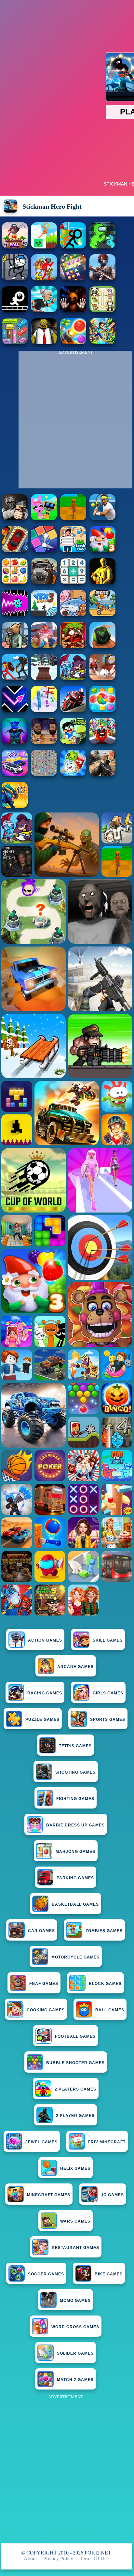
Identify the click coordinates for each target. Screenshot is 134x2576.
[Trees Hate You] (73, 742)
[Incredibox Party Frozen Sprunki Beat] (44, 519)
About (30, 2559)
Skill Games (108, 1640)
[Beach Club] (73, 551)
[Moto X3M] (102, 614)
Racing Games (45, 1693)
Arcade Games (75, 1667)
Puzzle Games (42, 1720)
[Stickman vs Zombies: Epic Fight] (73, 247)
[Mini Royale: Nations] (15, 742)
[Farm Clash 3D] (44, 646)
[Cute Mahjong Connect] (102, 311)
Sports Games (108, 1720)
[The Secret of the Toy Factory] (73, 311)
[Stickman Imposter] (102, 247)
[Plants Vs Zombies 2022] (73, 646)
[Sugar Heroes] (73, 774)
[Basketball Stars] (44, 742)
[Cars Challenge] (15, 774)
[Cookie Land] (102, 710)
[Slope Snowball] (102, 678)
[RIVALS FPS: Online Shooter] (102, 519)
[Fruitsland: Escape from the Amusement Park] (102, 742)
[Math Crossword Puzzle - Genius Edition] (73, 582)
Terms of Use (94, 2559)
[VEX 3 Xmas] (44, 614)
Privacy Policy (58, 2559)
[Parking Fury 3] (15, 551)
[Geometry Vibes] (15, 710)
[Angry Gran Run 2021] (44, 311)
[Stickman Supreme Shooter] (102, 279)
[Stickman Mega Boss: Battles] (44, 279)
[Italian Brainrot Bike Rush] (73, 519)
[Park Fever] (15, 342)
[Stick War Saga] (15, 678)
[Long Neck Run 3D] (44, 710)
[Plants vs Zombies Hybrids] (44, 582)
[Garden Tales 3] (102, 551)
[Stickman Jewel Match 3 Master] (73, 279)
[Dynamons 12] (15, 806)
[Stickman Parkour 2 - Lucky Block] (44, 247)
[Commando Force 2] (102, 774)
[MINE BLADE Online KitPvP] (102, 342)
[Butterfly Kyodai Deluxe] (44, 774)
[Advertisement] (67, 2468)
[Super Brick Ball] (44, 551)
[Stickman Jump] (15, 311)
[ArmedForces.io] (102, 582)
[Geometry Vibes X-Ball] (15, 614)
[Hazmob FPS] (15, 519)
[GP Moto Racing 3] (73, 710)
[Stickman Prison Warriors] (15, 279)
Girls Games (108, 1693)
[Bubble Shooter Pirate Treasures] (73, 342)
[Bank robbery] (15, 646)
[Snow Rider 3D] (44, 678)
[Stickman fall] (15, 247)
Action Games (45, 1640)
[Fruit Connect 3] (15, 582)
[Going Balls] (102, 646)
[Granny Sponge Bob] (44, 342)
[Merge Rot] (73, 614)
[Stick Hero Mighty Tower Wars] (73, 678)
